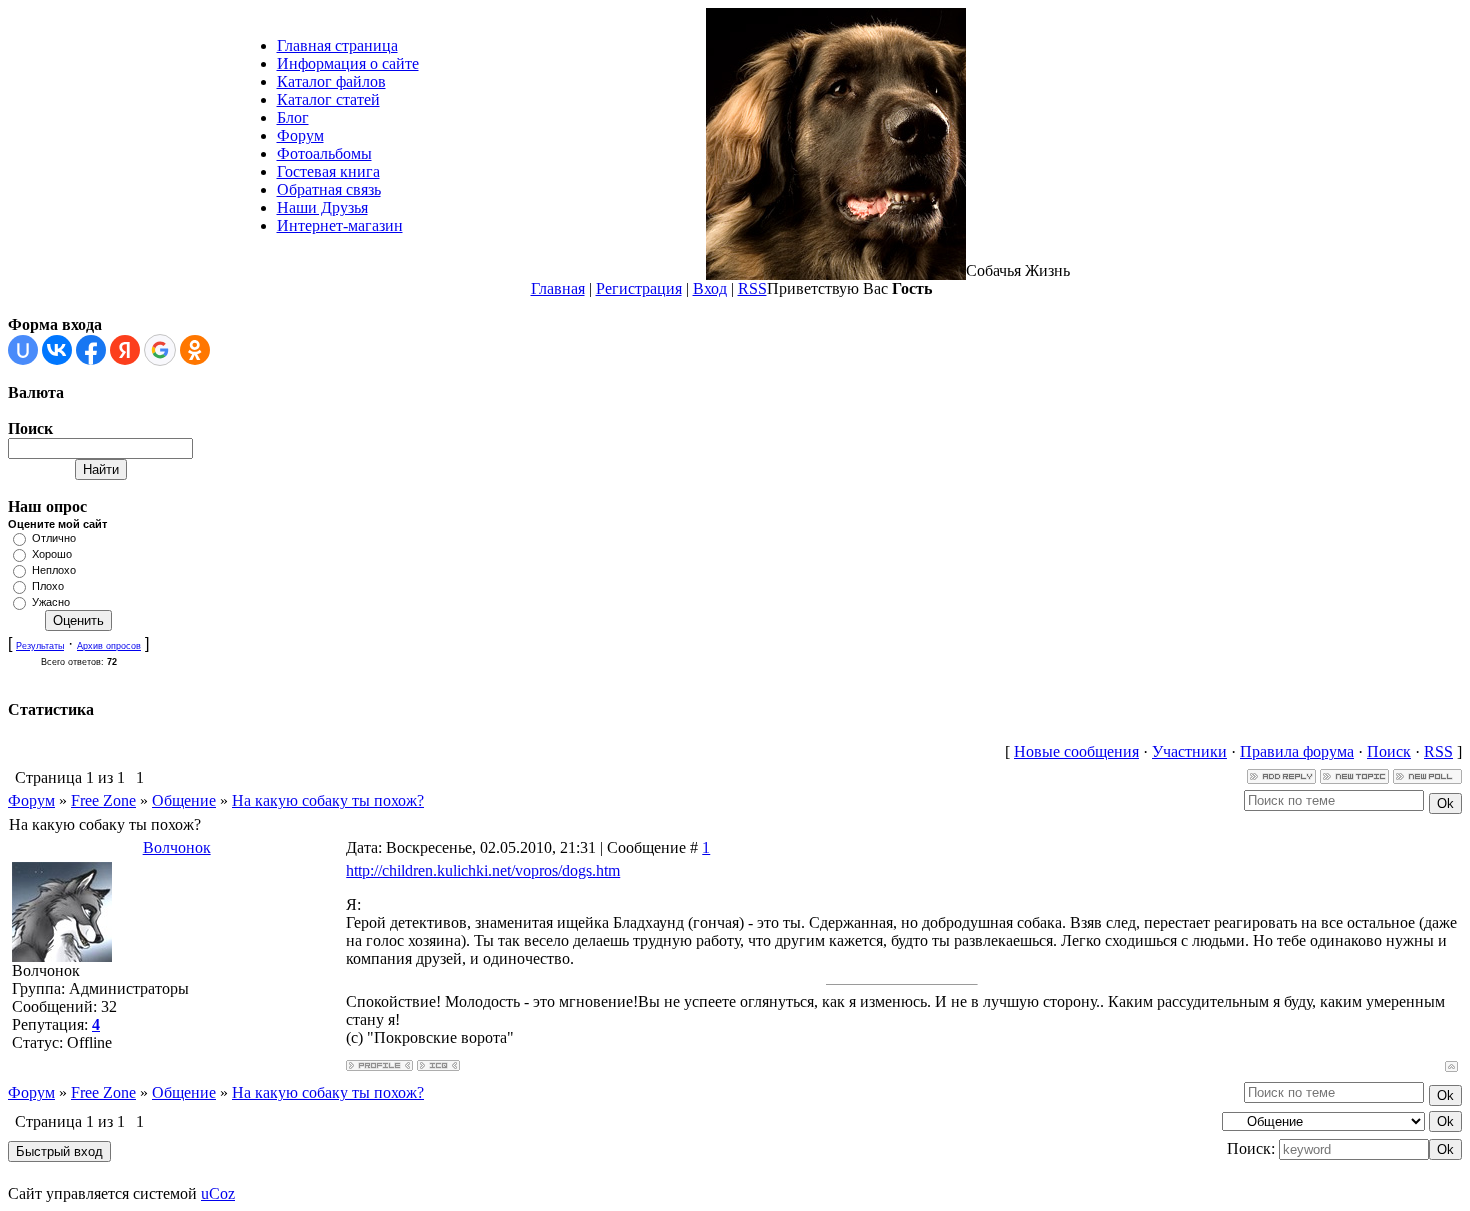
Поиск (1389, 751)
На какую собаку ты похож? (328, 800)
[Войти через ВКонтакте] (57, 350)
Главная (558, 288)
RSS (752, 288)
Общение (184, 800)
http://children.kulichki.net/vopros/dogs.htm (483, 870)
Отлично (54, 538)
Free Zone (103, 800)
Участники (1189, 751)
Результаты (40, 646)
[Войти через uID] (23, 350)
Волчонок (177, 847)
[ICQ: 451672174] (438, 1065)
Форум (31, 800)
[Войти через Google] (160, 350)
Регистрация (639, 288)
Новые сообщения (1076, 751)
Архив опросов (109, 646)
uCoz (218, 1193)
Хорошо (52, 554)
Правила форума (1297, 751)
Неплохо (54, 570)
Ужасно (51, 602)
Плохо (48, 586)
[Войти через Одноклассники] (195, 350)
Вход (710, 288)
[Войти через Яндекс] (125, 350)
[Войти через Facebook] (91, 350)
